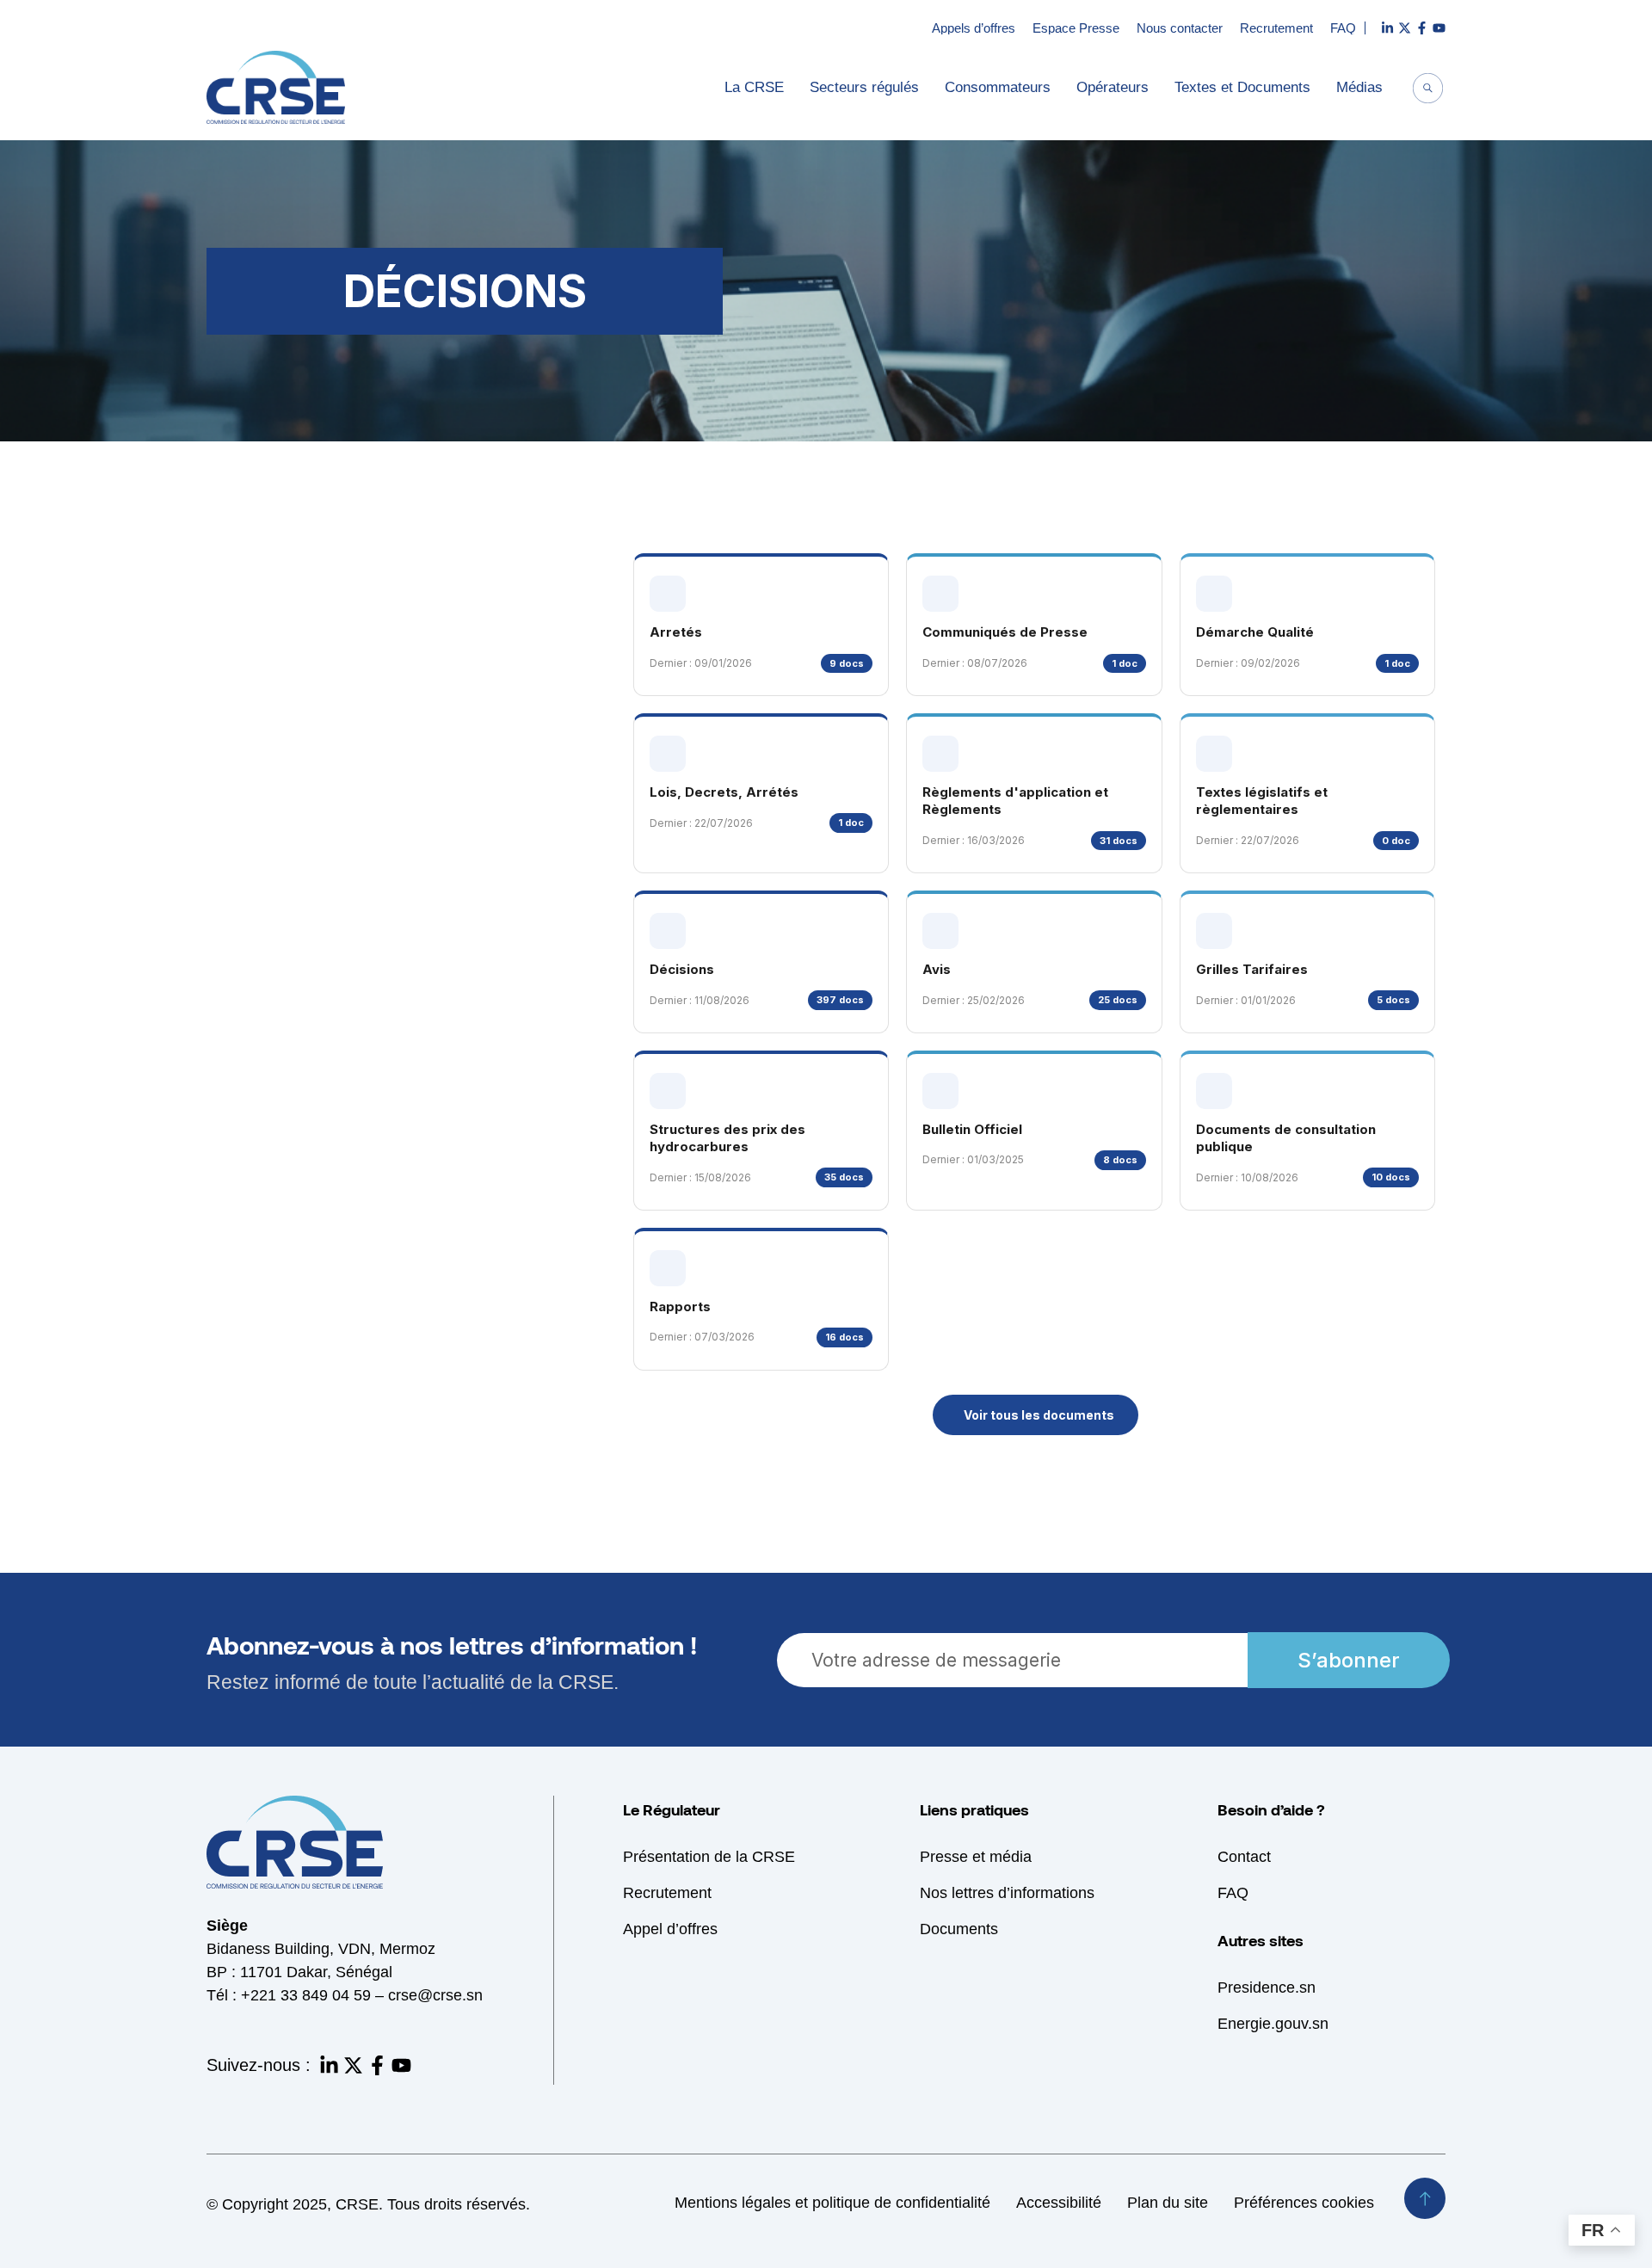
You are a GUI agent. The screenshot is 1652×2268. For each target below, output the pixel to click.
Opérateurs (1113, 87)
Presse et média (976, 1857)
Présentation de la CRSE (709, 1857)
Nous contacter (1180, 28)
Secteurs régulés (864, 87)
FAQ (1343, 28)
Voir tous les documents (1039, 1415)
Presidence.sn (1267, 1988)
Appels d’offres (974, 28)
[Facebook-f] (377, 2065)
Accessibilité (1059, 2203)
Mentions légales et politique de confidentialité (832, 2203)
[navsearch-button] (1428, 90)
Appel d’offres (670, 1929)
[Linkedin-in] (329, 2065)
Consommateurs (998, 87)
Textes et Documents (1242, 87)
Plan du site (1168, 2203)
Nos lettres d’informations (1007, 1893)
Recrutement (1276, 28)
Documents (959, 1929)
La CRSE (754, 87)
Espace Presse (1076, 28)
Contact (1244, 1857)
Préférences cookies (1304, 2203)
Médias (1359, 87)
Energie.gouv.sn (1273, 2024)
